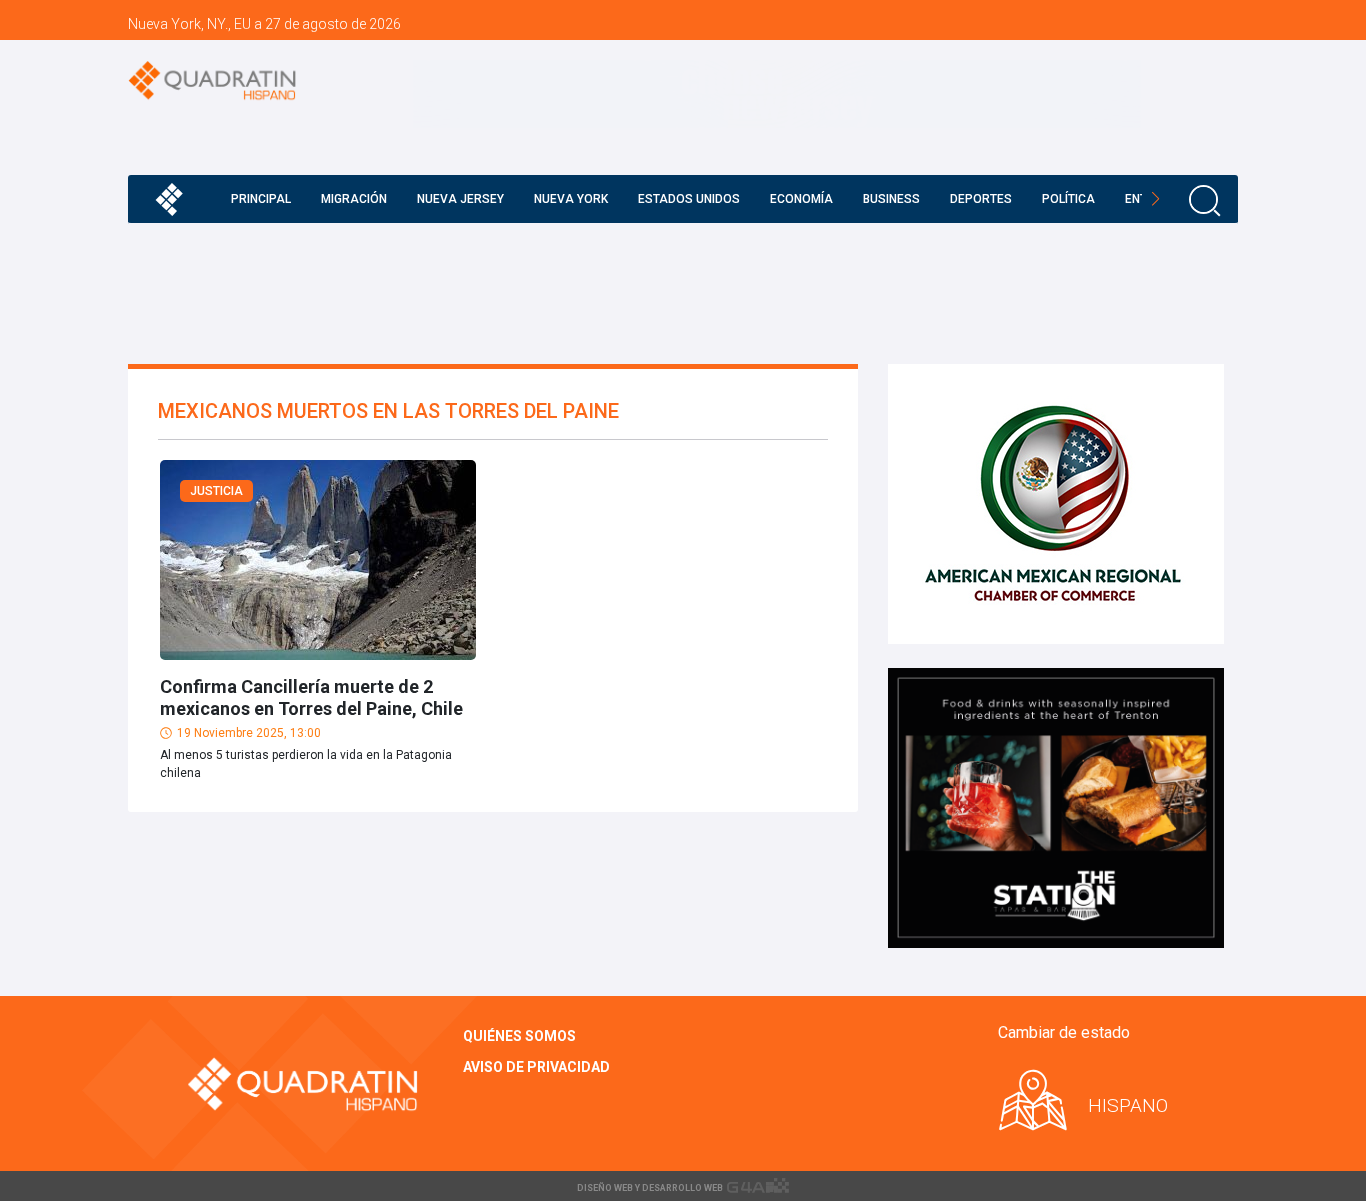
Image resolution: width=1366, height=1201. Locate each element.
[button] (1155, 199)
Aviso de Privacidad (536, 1067)
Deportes (981, 199)
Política (1068, 199)
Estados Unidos (689, 199)
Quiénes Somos (519, 1036)
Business (891, 199)
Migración (354, 199)
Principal (261, 199)
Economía (801, 199)
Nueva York (571, 199)
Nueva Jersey (460, 199)
